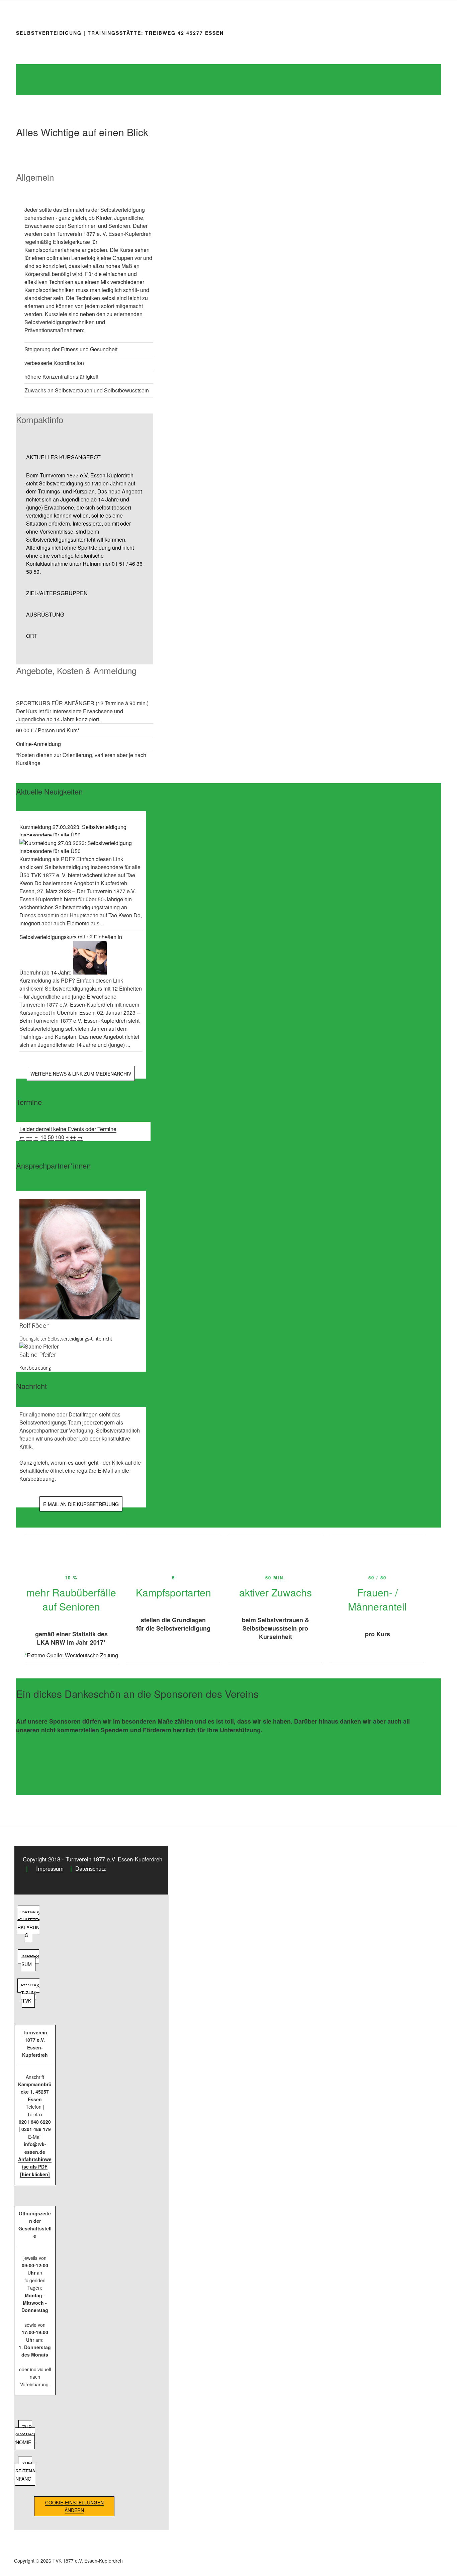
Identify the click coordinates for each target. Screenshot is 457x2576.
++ (73, 1137)
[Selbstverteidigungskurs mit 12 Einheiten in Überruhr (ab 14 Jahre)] (90, 972)
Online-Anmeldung (38, 744)
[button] (85, 457)
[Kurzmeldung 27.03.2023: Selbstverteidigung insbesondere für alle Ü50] (81, 851)
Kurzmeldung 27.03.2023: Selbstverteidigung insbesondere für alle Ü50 (73, 831)
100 (60, 1137)
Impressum (50, 1868)
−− (29, 1137)
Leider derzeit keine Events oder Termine (68, 1129)
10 (43, 1137)
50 (51, 1137)
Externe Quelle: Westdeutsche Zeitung (72, 1655)
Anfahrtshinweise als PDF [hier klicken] (35, 2167)
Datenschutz (90, 1868)
